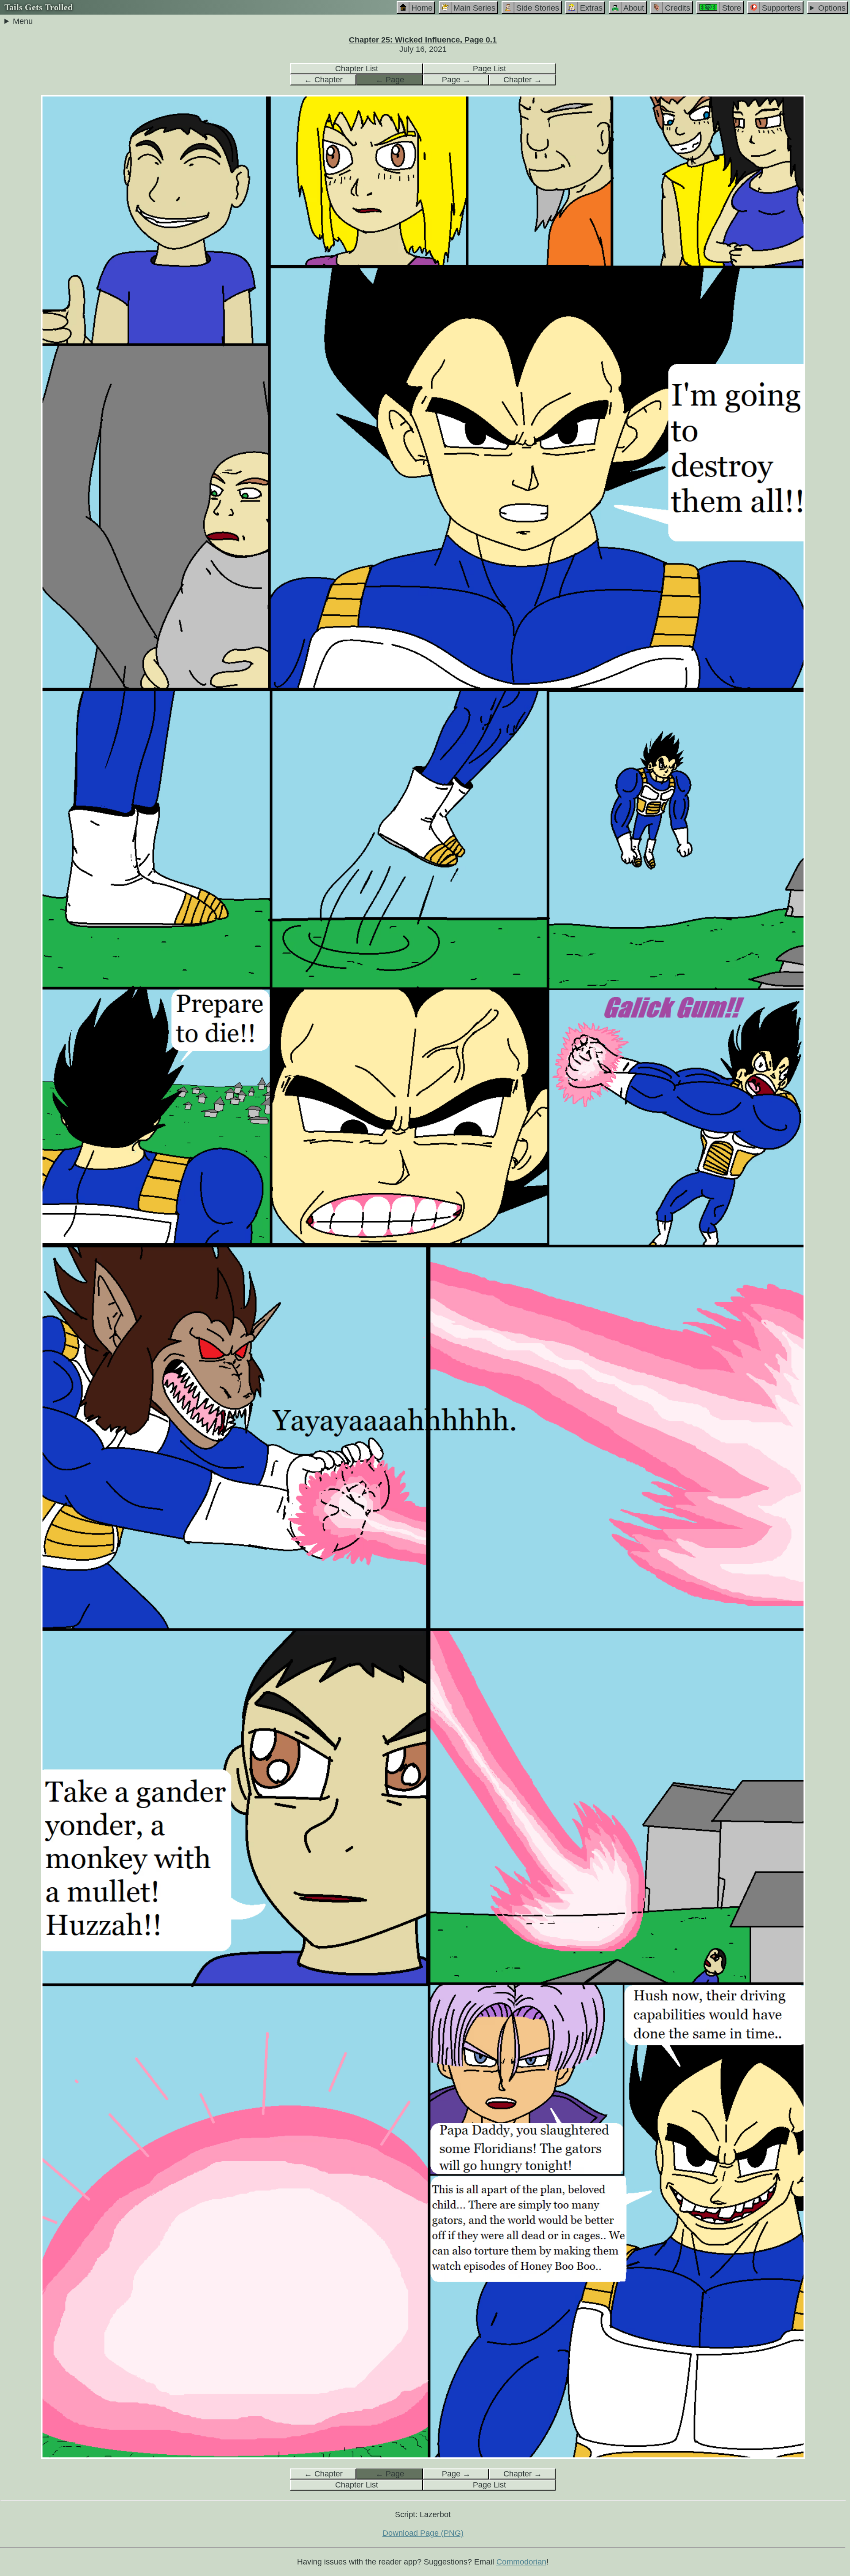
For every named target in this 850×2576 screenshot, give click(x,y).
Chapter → (523, 80)
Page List (489, 69)
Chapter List (357, 69)
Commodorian (521, 2562)
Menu (23, 21)
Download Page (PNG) (423, 2533)
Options (832, 8)
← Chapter (323, 80)
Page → (456, 80)
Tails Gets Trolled (39, 7)
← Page (390, 80)
